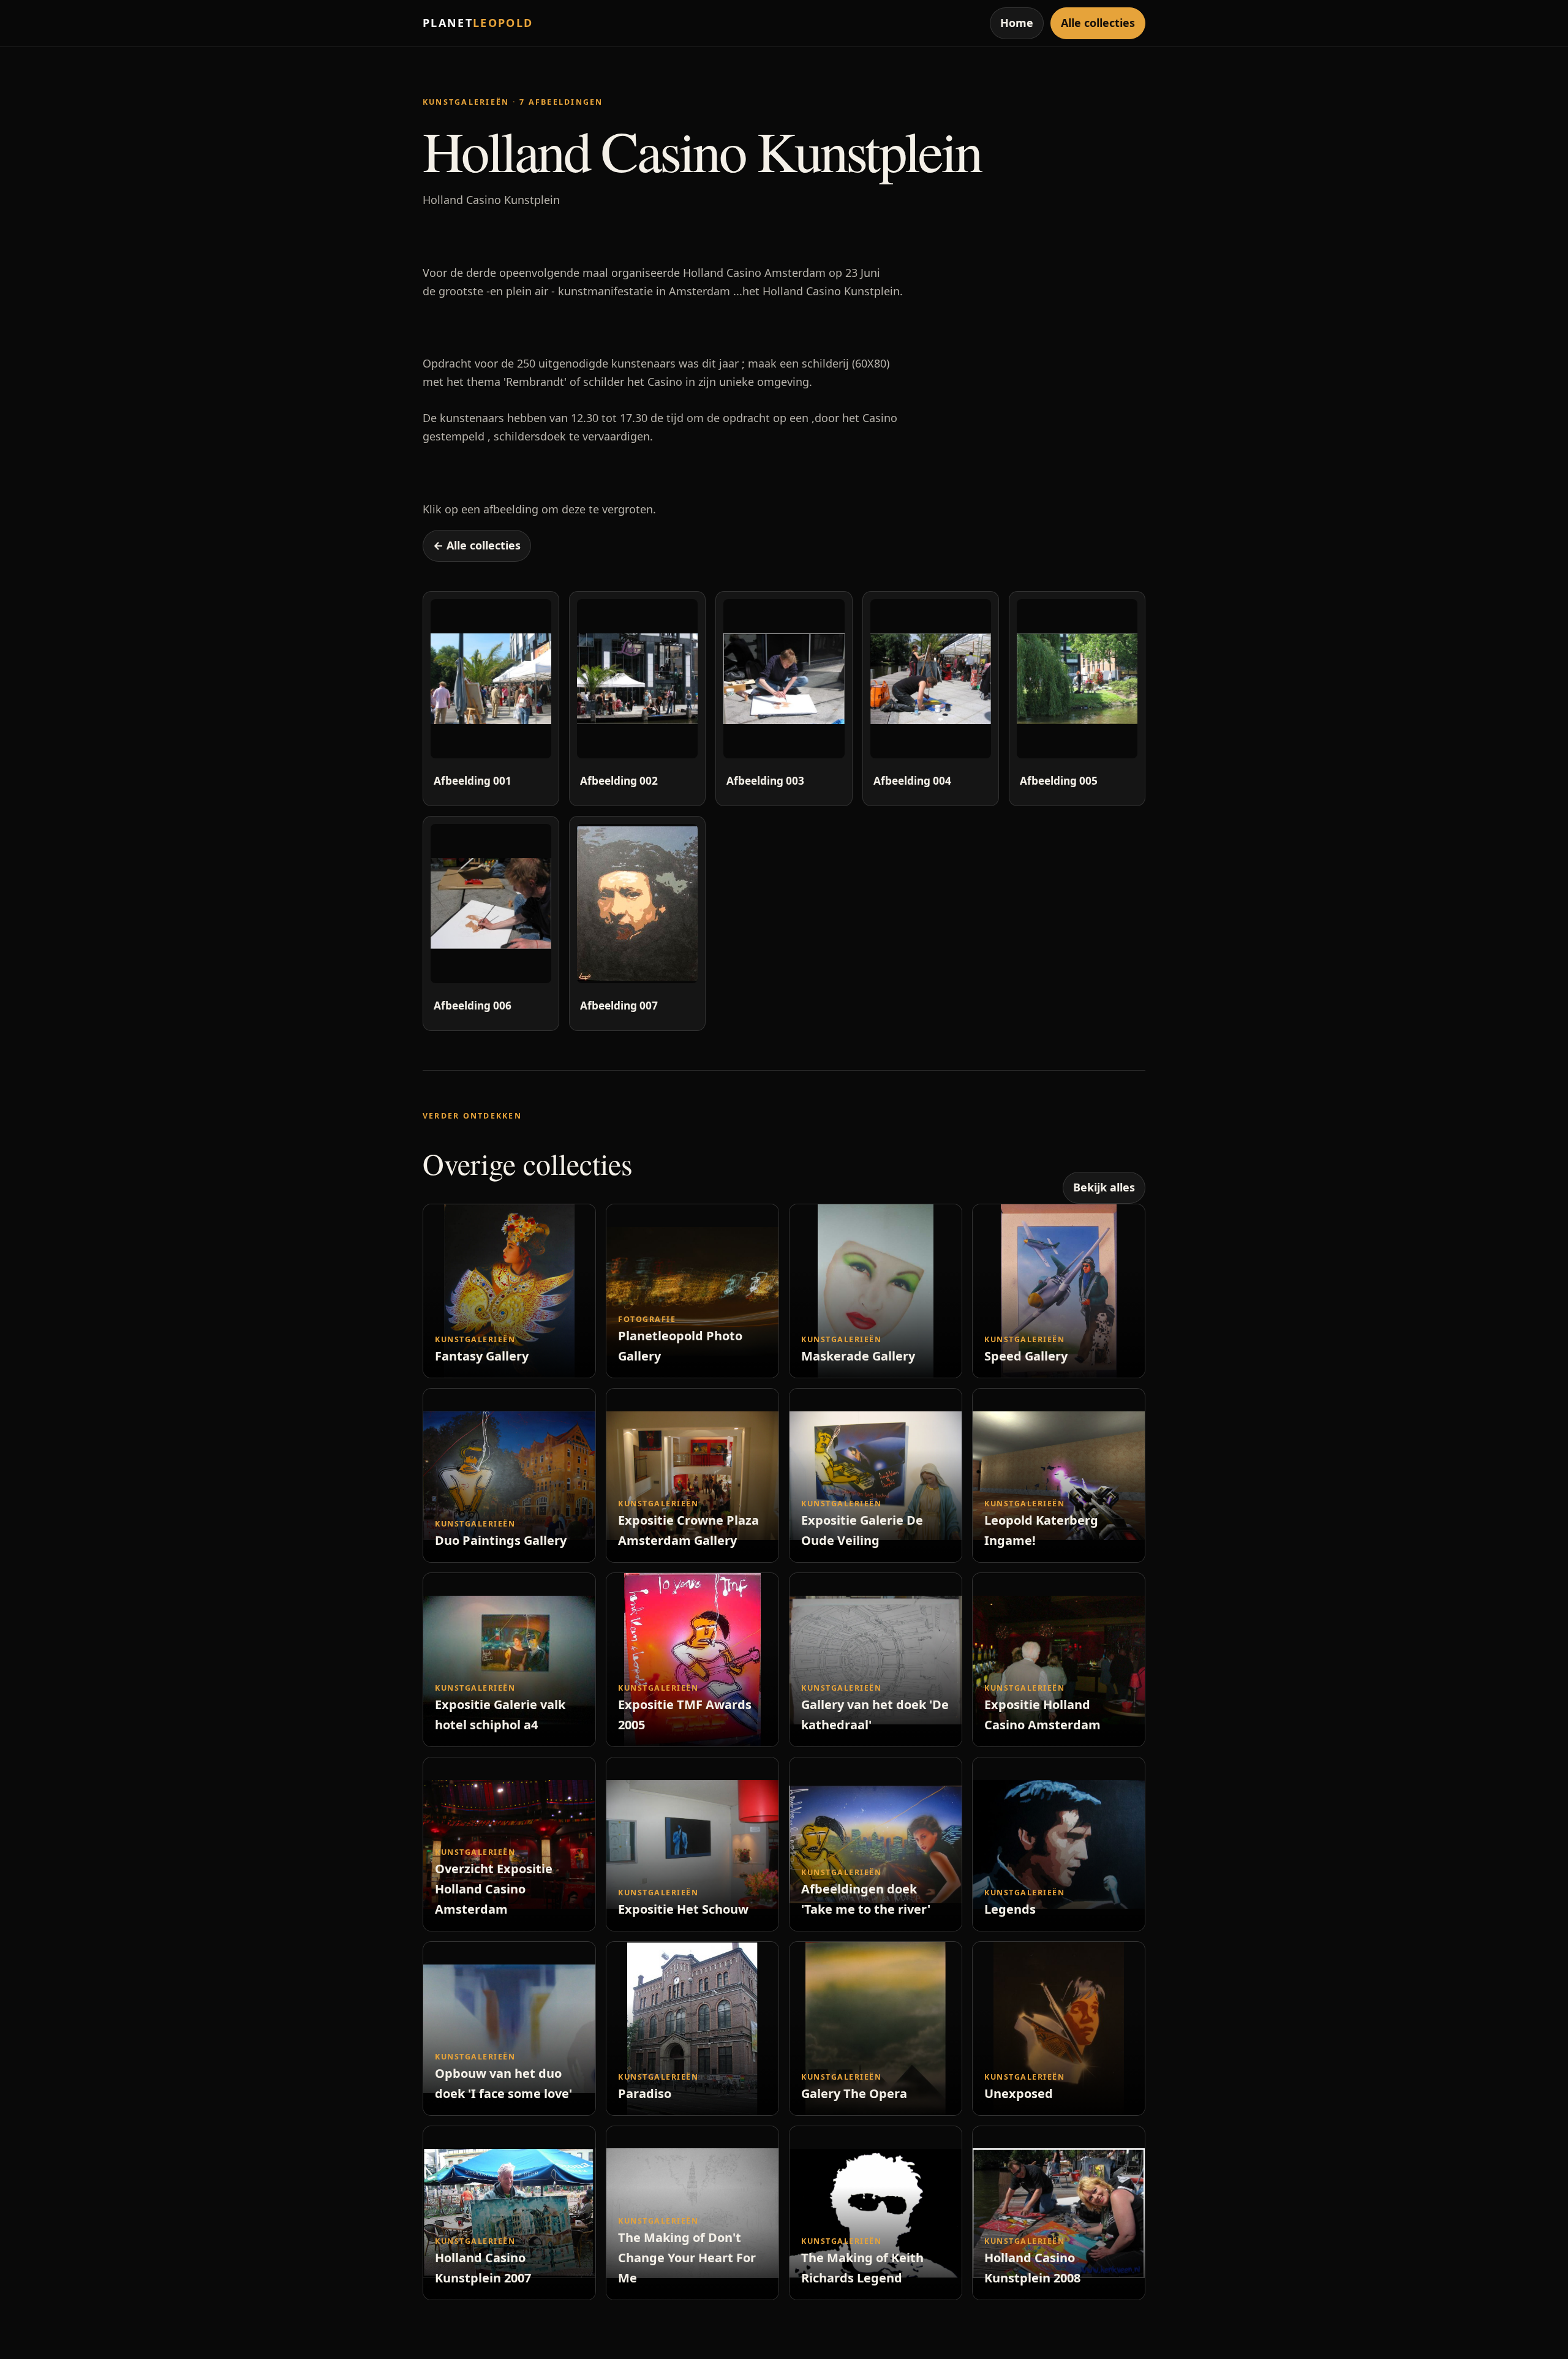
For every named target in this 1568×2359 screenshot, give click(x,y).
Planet (478, 23)
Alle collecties (1098, 23)
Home (1017, 23)
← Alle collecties (477, 545)
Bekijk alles (1104, 1187)
